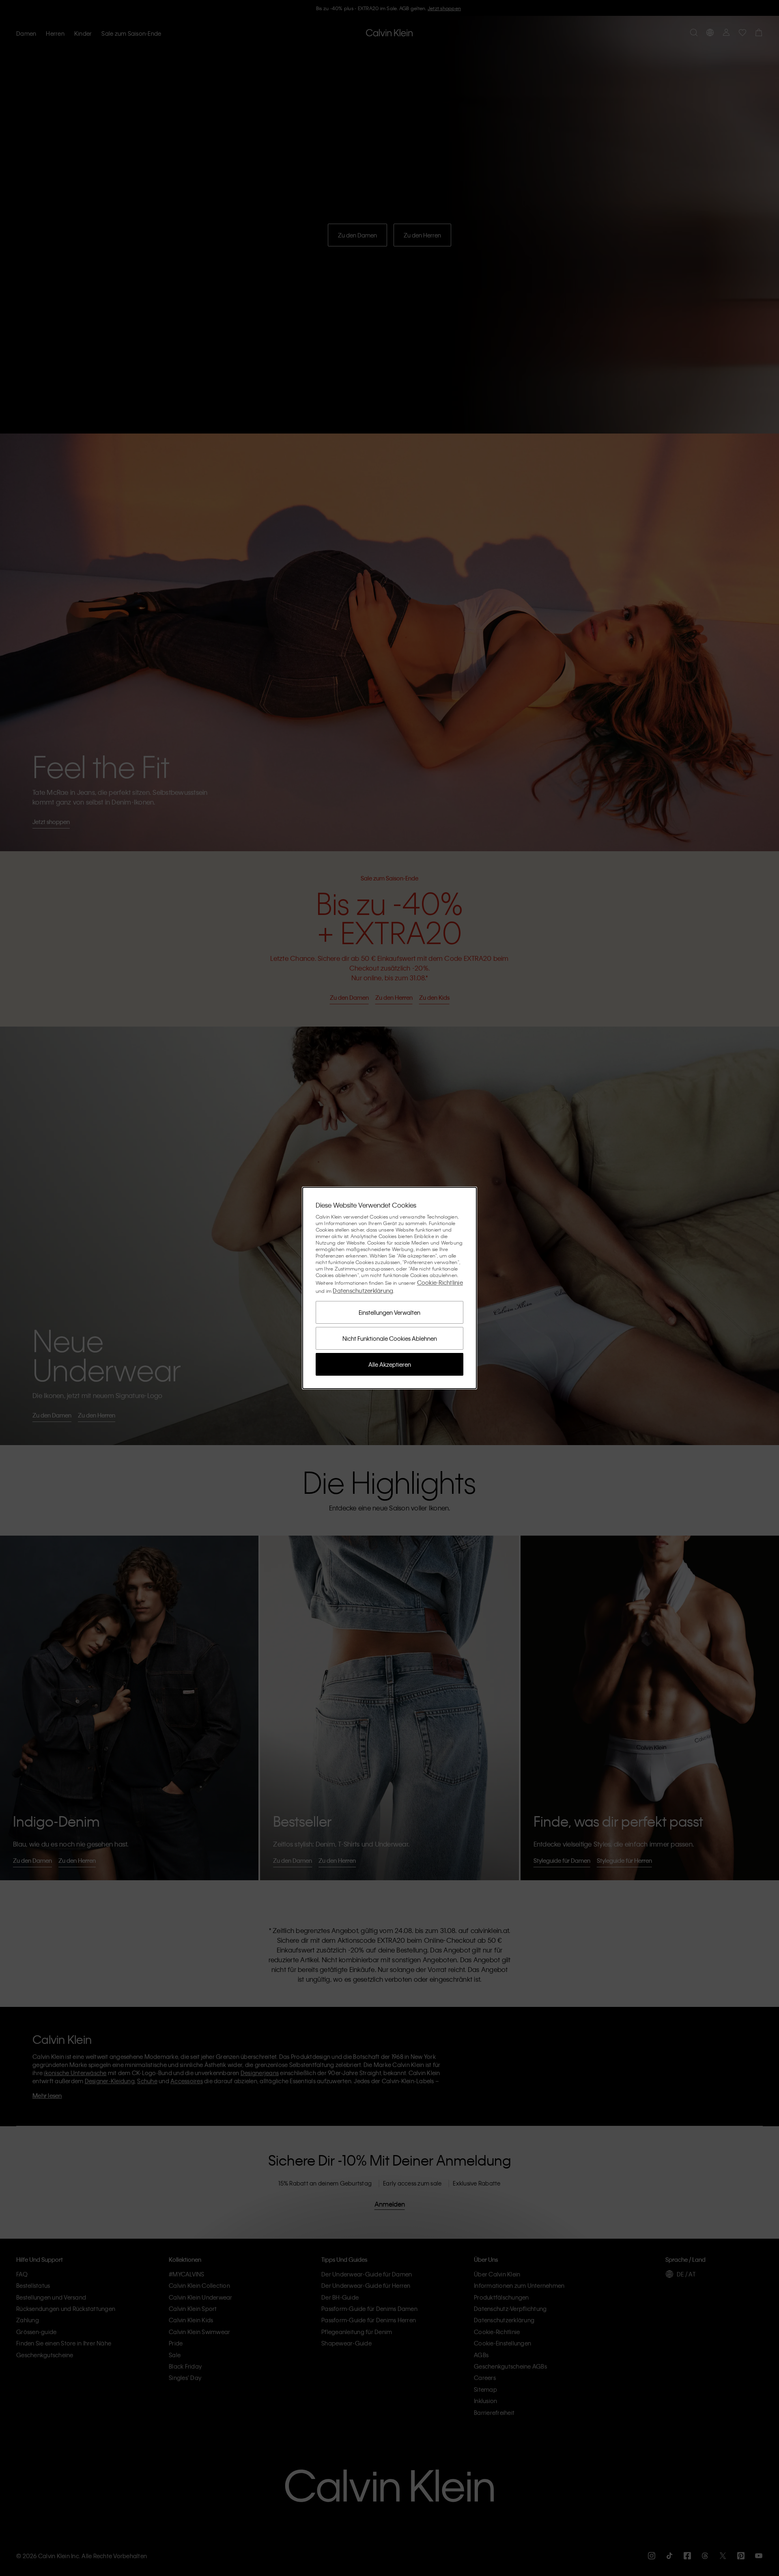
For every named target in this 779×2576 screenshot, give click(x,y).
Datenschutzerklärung (363, 1290)
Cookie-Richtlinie (440, 1282)
